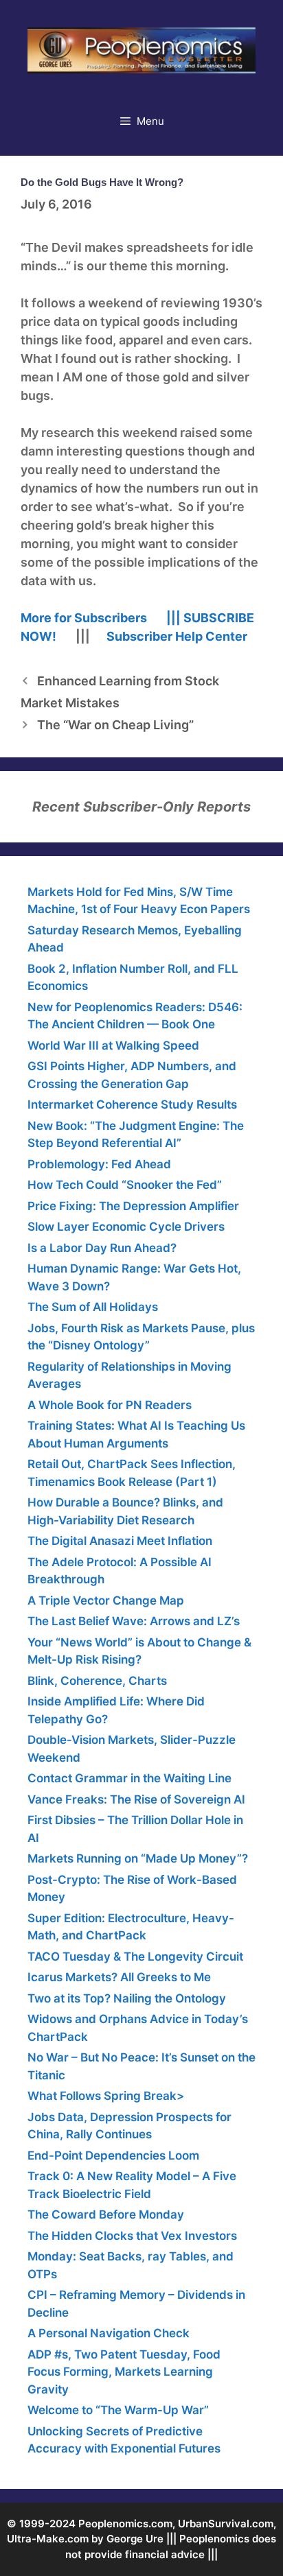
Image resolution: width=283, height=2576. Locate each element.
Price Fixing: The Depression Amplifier (133, 1206)
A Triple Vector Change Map (106, 1600)
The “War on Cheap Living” (115, 725)
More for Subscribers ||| (101, 618)
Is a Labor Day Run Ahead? (102, 1248)
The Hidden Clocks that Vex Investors (132, 2236)
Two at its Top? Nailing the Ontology (127, 1998)
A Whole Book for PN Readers (110, 1405)
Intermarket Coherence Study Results (132, 1104)
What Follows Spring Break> (106, 2096)
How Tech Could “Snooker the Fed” (125, 1185)
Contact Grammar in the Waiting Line (129, 1778)
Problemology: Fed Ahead (99, 1164)
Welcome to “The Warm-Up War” (118, 2410)
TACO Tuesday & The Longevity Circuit (135, 1957)
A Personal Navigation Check (109, 2333)
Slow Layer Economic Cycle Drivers (126, 1227)
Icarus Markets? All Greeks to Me (119, 1977)
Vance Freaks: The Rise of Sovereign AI (136, 1799)
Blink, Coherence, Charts (97, 1681)
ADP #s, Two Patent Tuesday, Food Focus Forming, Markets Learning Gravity (124, 2372)
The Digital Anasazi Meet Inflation (120, 1541)
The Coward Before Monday (106, 2214)
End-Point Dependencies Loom (113, 2155)
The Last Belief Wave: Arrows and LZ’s (134, 1621)
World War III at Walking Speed (113, 1045)
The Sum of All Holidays (93, 1307)
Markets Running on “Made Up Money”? (138, 1858)
